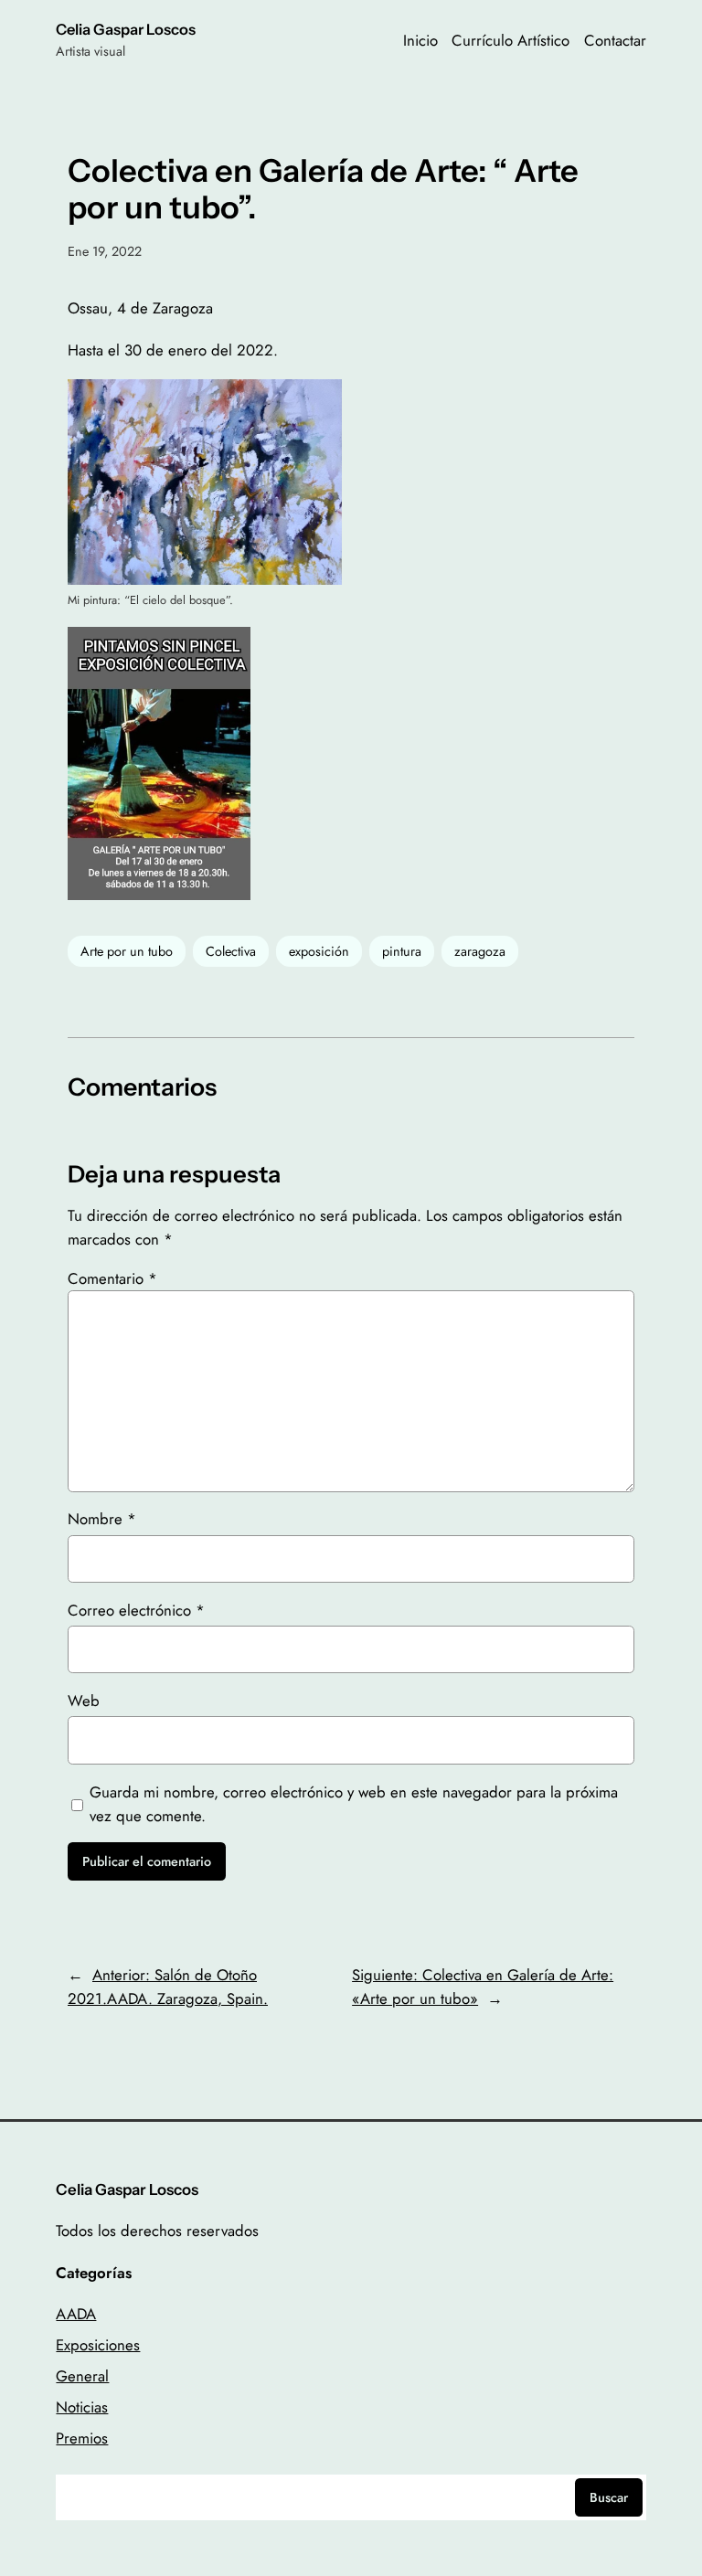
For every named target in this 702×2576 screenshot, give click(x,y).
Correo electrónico (136, 1610)
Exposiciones (98, 2345)
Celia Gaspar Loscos (126, 29)
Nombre (102, 1519)
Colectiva (231, 951)
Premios (82, 2438)
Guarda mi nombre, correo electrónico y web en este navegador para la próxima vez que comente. (354, 1804)
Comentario (112, 1278)
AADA (76, 2314)
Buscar (609, 2497)
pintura (402, 951)
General (82, 2376)
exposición (319, 951)
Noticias (82, 2407)
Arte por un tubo (127, 951)
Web (84, 1701)
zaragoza (480, 951)
